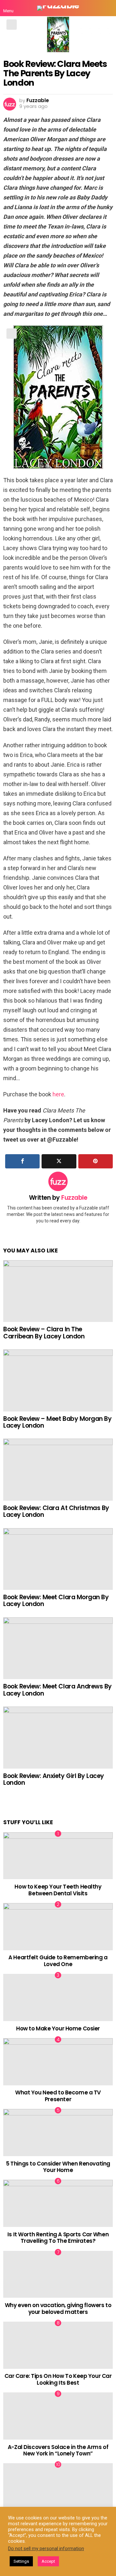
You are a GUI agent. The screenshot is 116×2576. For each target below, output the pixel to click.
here (58, 1094)
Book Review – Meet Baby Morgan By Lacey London (57, 1422)
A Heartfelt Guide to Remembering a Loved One (58, 1961)
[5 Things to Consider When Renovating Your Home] (58, 2133)
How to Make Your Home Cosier (58, 2028)
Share (12, 25)
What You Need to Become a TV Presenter (58, 2096)
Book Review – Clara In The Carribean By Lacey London (44, 1333)
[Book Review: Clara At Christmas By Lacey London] (58, 1469)
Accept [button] (48, 2561)
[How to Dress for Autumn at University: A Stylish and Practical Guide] (58, 2487)
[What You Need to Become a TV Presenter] (58, 2062)
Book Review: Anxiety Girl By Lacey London (54, 1779)
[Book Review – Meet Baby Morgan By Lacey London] (58, 1380)
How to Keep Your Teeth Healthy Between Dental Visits (58, 1890)
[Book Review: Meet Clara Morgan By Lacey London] (58, 1559)
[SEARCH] (108, 8)
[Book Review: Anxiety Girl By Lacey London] (58, 1737)
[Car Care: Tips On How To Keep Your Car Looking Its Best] (58, 2345)
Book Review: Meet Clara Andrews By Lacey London (58, 1690)
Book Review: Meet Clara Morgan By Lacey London (56, 1601)
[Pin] (96, 1161)
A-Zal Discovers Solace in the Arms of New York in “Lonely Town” (58, 2450)
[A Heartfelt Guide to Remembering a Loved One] (58, 1927)
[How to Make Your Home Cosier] (58, 1997)
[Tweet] (59, 1161)
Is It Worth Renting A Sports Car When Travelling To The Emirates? (58, 2238)
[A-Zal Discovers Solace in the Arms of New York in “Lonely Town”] (58, 2416)
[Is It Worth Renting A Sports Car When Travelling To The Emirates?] (58, 2203)
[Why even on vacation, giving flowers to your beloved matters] (58, 2274)
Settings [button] (21, 2561)
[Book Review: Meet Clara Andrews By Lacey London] (58, 1648)
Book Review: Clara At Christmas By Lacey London (56, 1511)
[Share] (22, 1161)
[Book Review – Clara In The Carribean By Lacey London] (58, 1291)
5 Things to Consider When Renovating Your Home (58, 2167)
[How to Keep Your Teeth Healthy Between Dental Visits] (58, 1856)
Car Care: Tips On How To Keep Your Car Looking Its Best (58, 2379)
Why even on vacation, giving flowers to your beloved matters (58, 2308)
